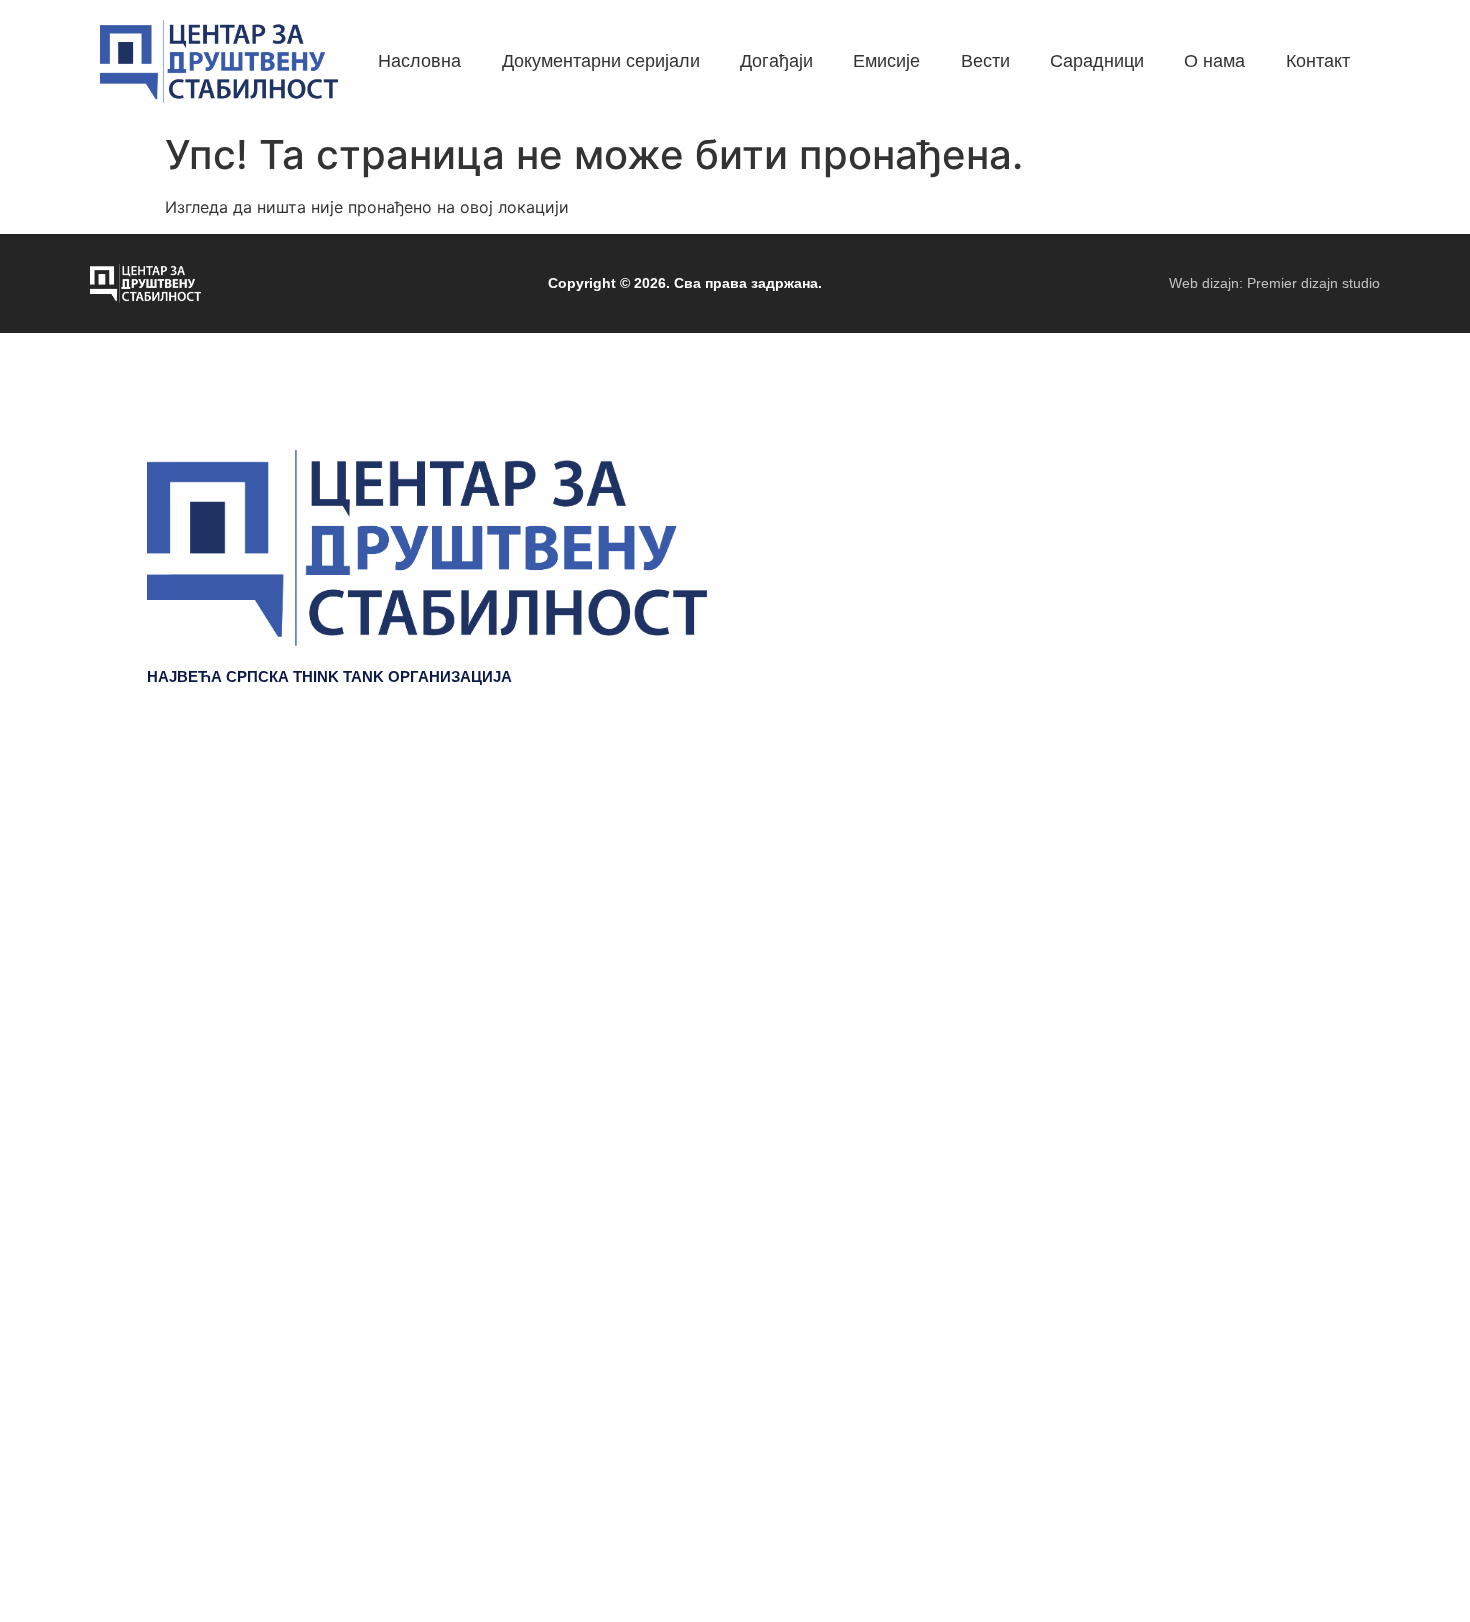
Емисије (1289, 879)
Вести (1298, 909)
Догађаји (1286, 849)
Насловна (1281, 789)
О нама (1292, 969)
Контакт (1291, 999)
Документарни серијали (1224, 819)
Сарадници (1276, 939)
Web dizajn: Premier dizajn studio (1274, 283)
